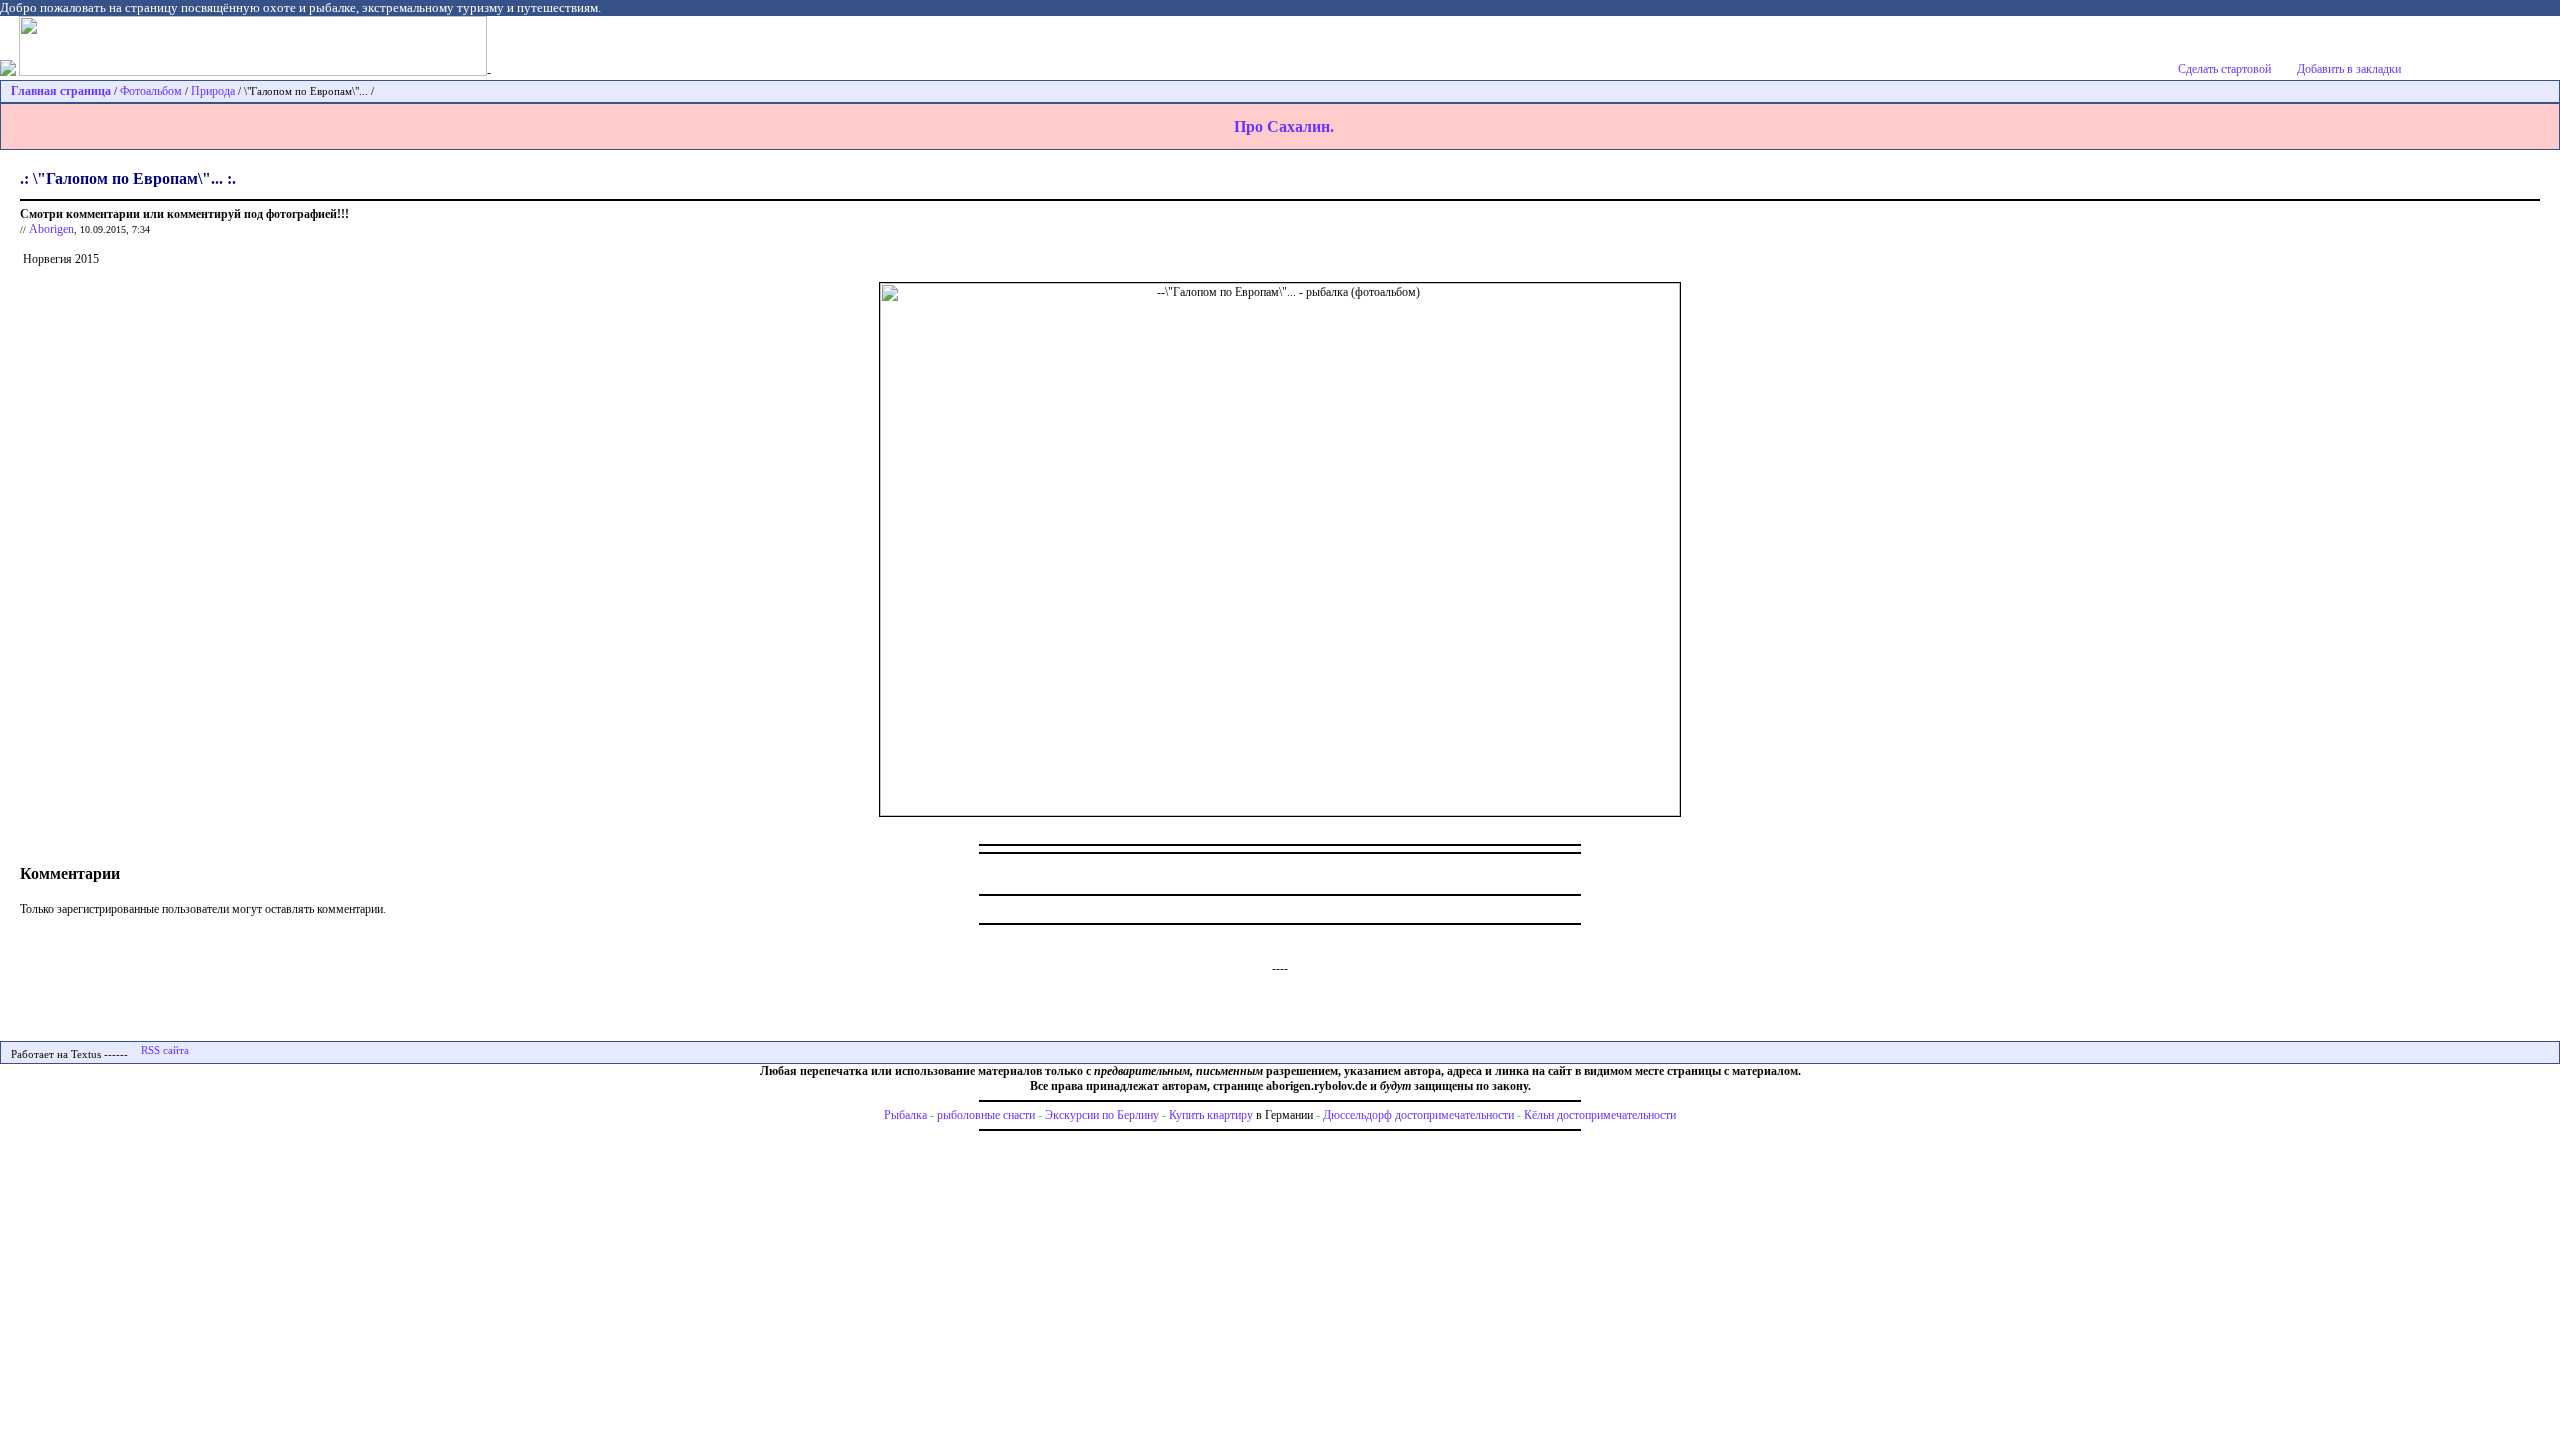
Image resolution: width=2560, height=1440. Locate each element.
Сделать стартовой (2224, 69)
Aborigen (51, 229)
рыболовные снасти (986, 1115)
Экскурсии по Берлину (1102, 1115)
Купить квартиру (1211, 1115)
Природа (213, 91)
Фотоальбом (151, 91)
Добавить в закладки (2349, 69)
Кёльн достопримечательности (1600, 1115)
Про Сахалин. (1284, 126)
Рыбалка (905, 1115)
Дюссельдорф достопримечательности (1418, 1115)
